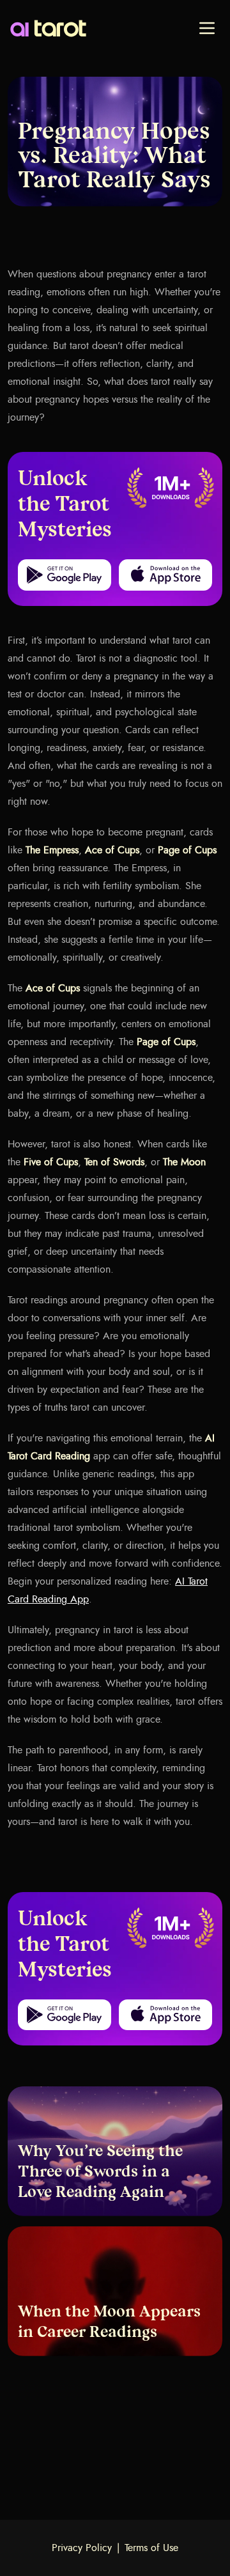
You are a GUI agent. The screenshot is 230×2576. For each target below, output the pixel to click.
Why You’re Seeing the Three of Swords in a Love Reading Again (100, 2173)
